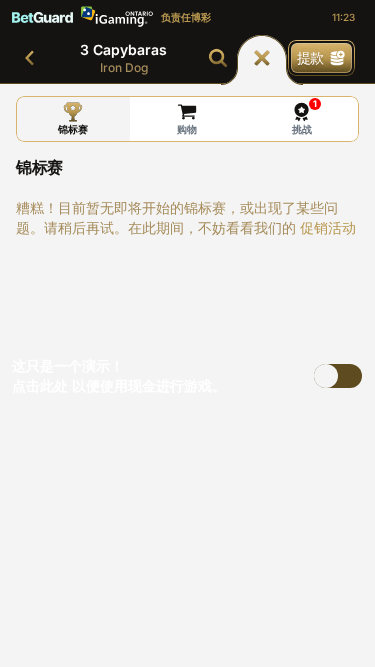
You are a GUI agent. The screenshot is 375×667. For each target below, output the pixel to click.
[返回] (30, 58)
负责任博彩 (186, 17)
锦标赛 (73, 129)
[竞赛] (262, 58)
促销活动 (328, 227)
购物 (187, 129)
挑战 (304, 116)
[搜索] (218, 58)
